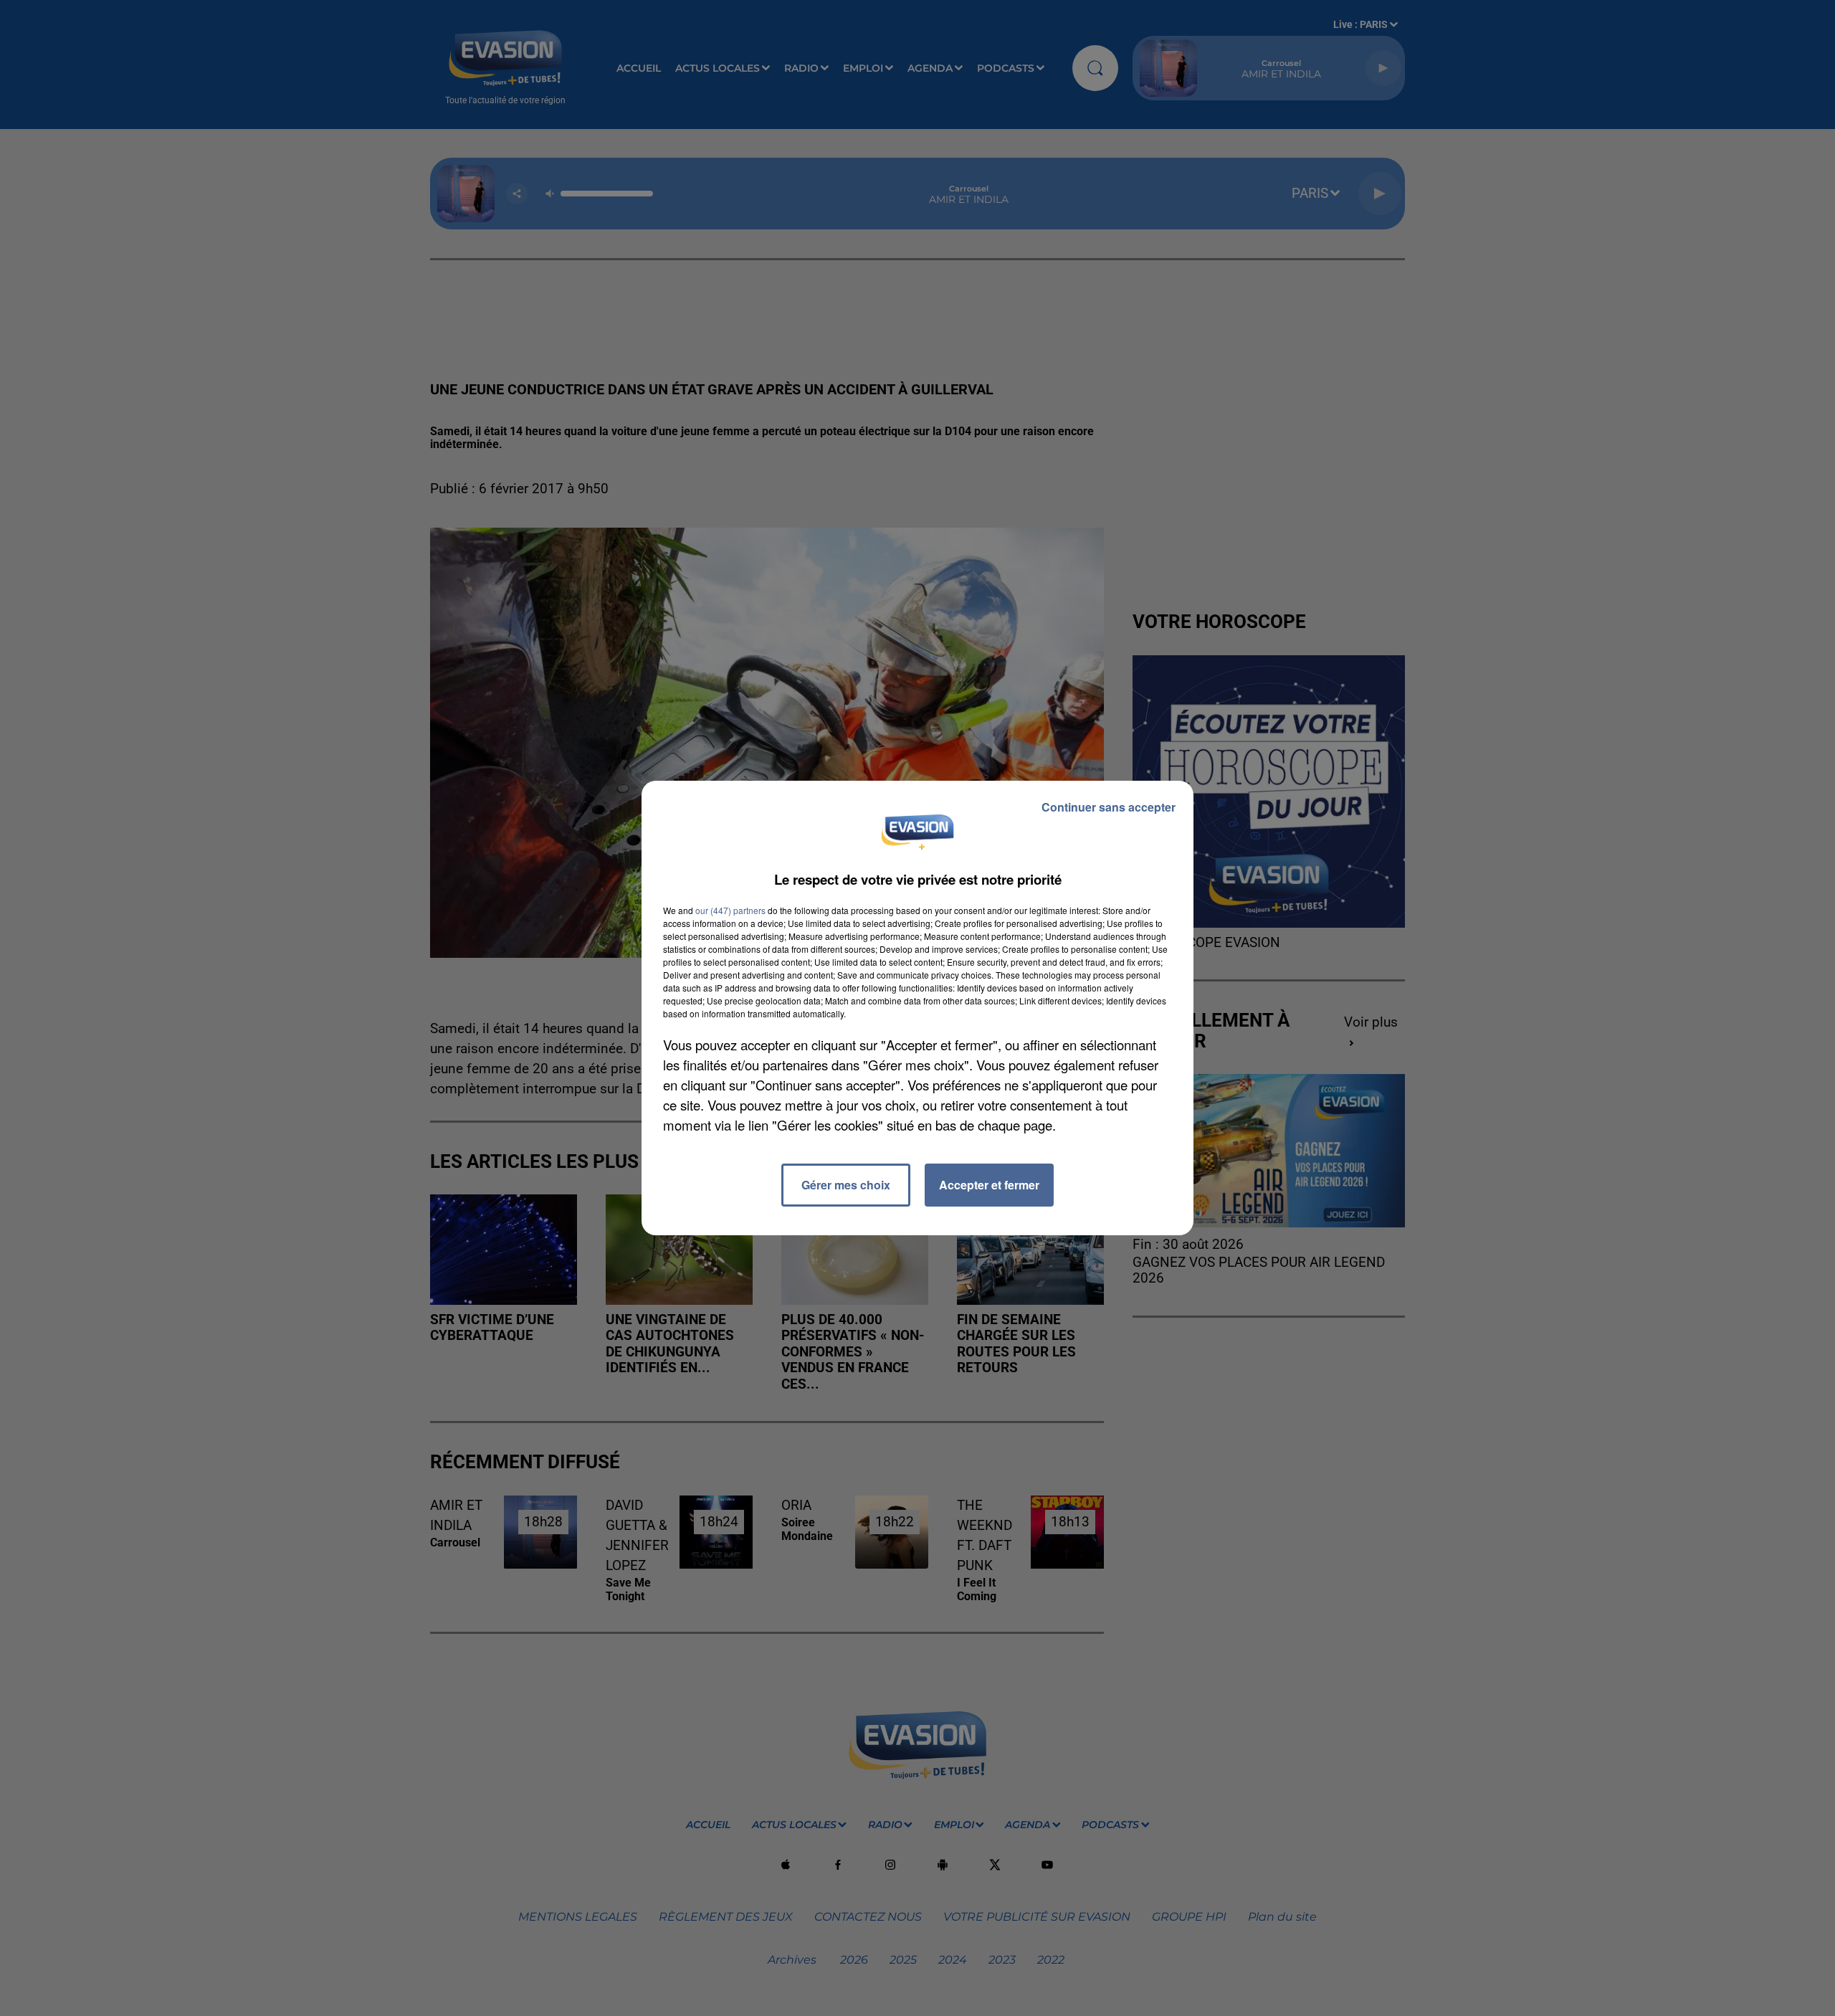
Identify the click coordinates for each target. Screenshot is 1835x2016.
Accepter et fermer (989, 1185)
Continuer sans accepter (1109, 807)
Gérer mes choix (846, 1185)
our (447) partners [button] (730, 910)
